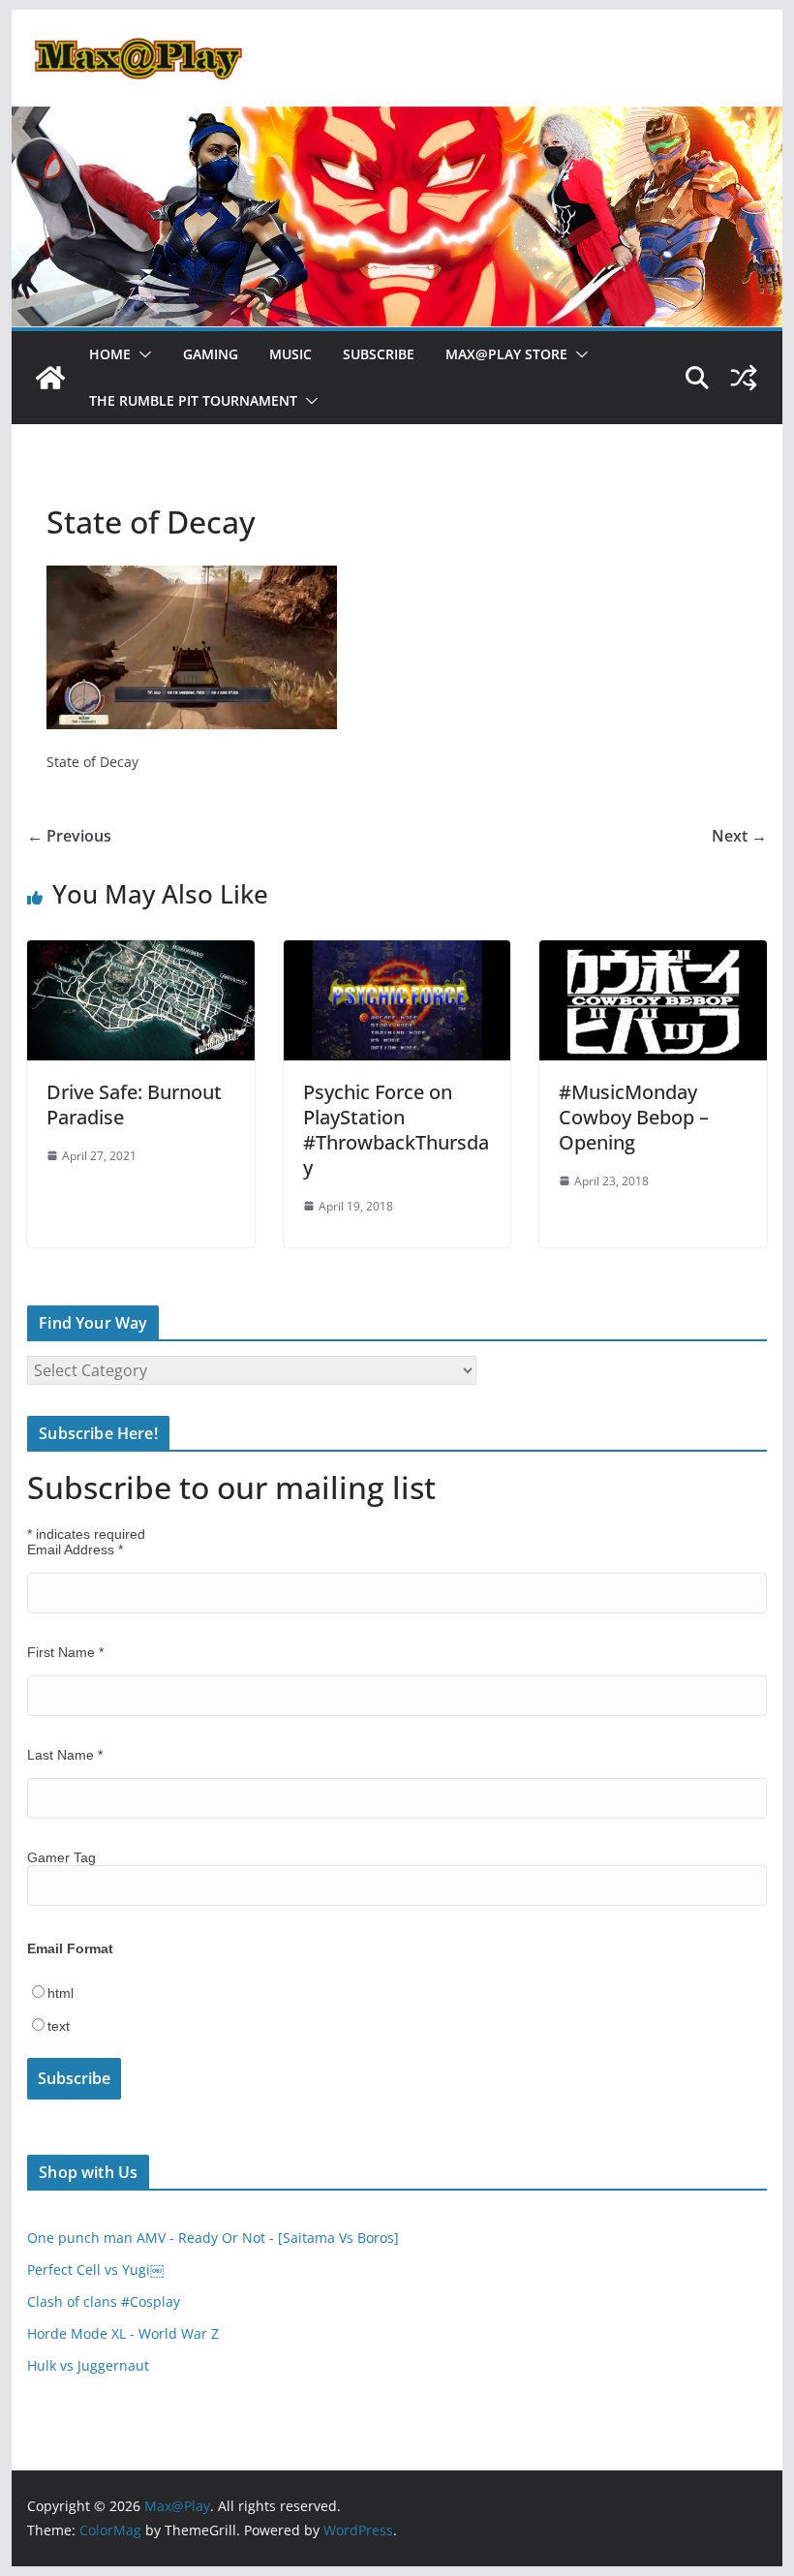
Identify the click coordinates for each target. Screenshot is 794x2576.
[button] (141, 354)
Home (110, 354)
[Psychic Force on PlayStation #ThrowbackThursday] (397, 954)
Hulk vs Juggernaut (88, 2365)
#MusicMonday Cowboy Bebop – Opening (634, 1117)
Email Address (75, 1549)
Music (290, 354)
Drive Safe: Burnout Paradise (134, 1104)
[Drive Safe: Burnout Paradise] (140, 954)
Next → (739, 836)
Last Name (65, 1755)
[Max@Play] (50, 378)
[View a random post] (744, 378)
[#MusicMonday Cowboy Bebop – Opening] (653, 954)
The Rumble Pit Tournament (193, 400)
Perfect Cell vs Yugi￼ (95, 2269)
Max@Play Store (506, 354)
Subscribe (379, 354)
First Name (65, 1652)
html (61, 1993)
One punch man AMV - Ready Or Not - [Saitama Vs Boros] (213, 2238)
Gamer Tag (61, 1857)
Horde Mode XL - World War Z (123, 2333)
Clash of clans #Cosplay (104, 2301)
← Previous (69, 836)
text (59, 2026)
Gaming (211, 354)
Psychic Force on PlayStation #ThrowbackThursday (396, 1130)
